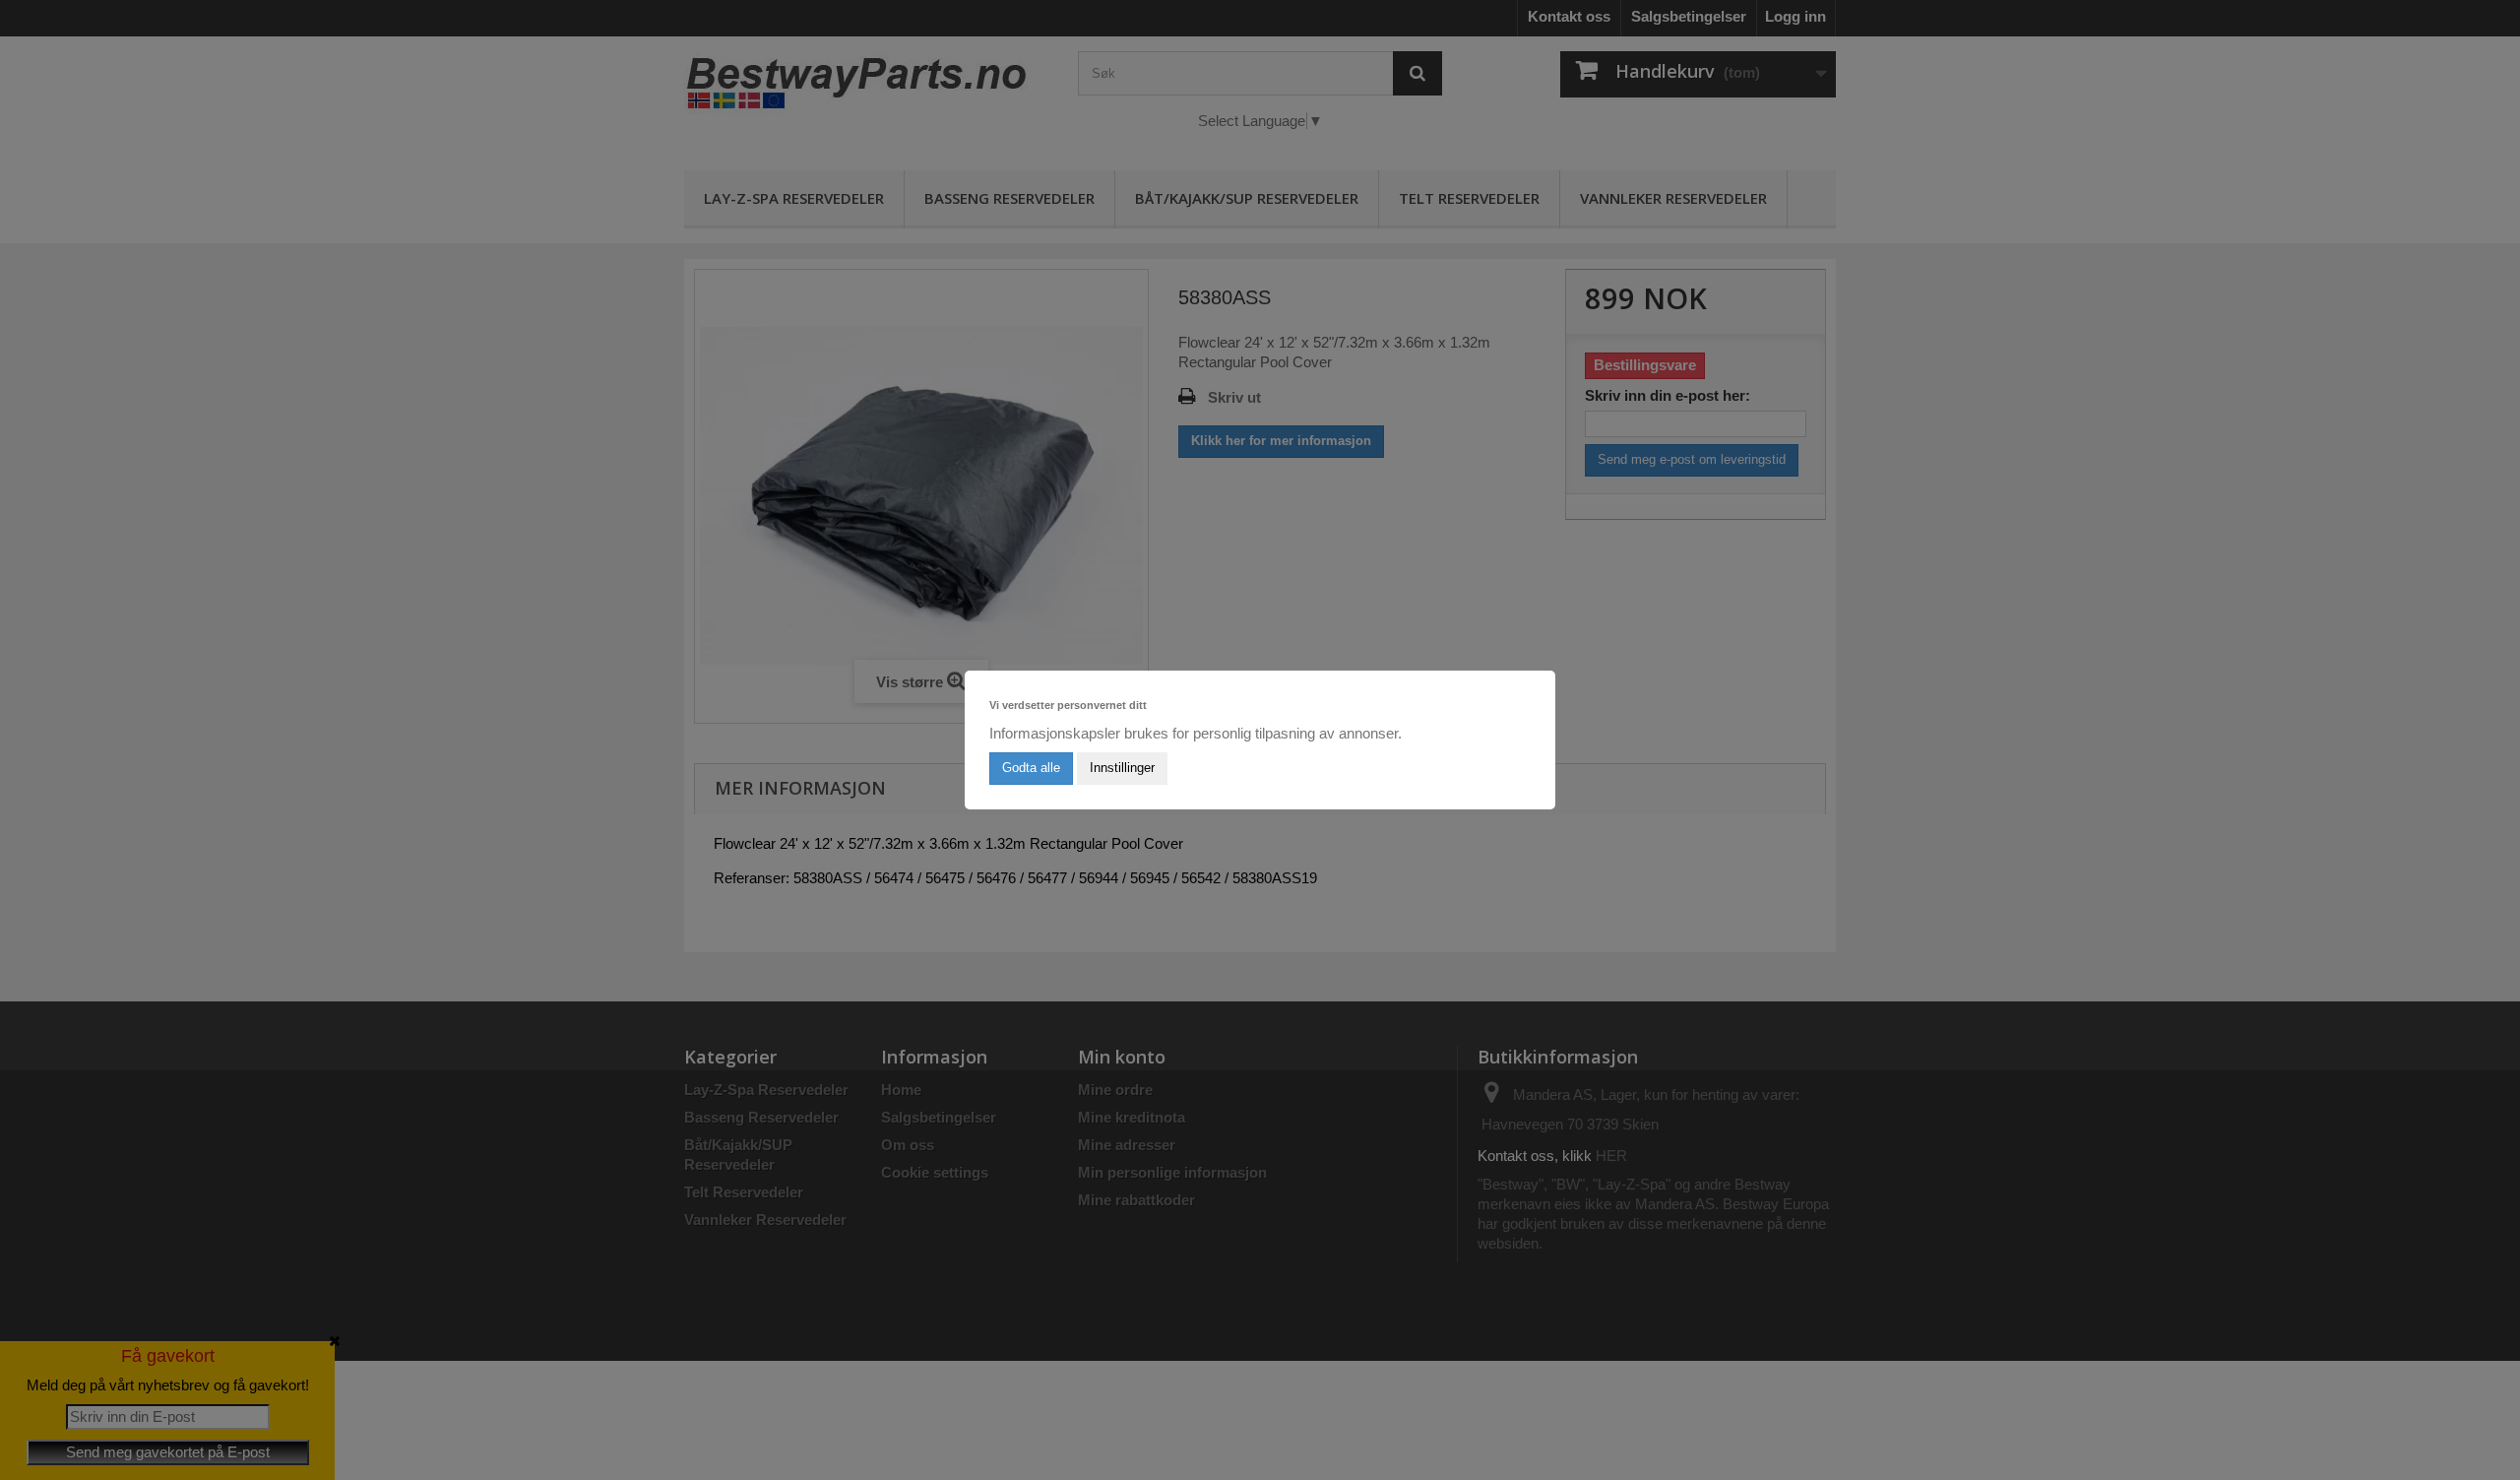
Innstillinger (1122, 768)
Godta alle (1031, 768)
